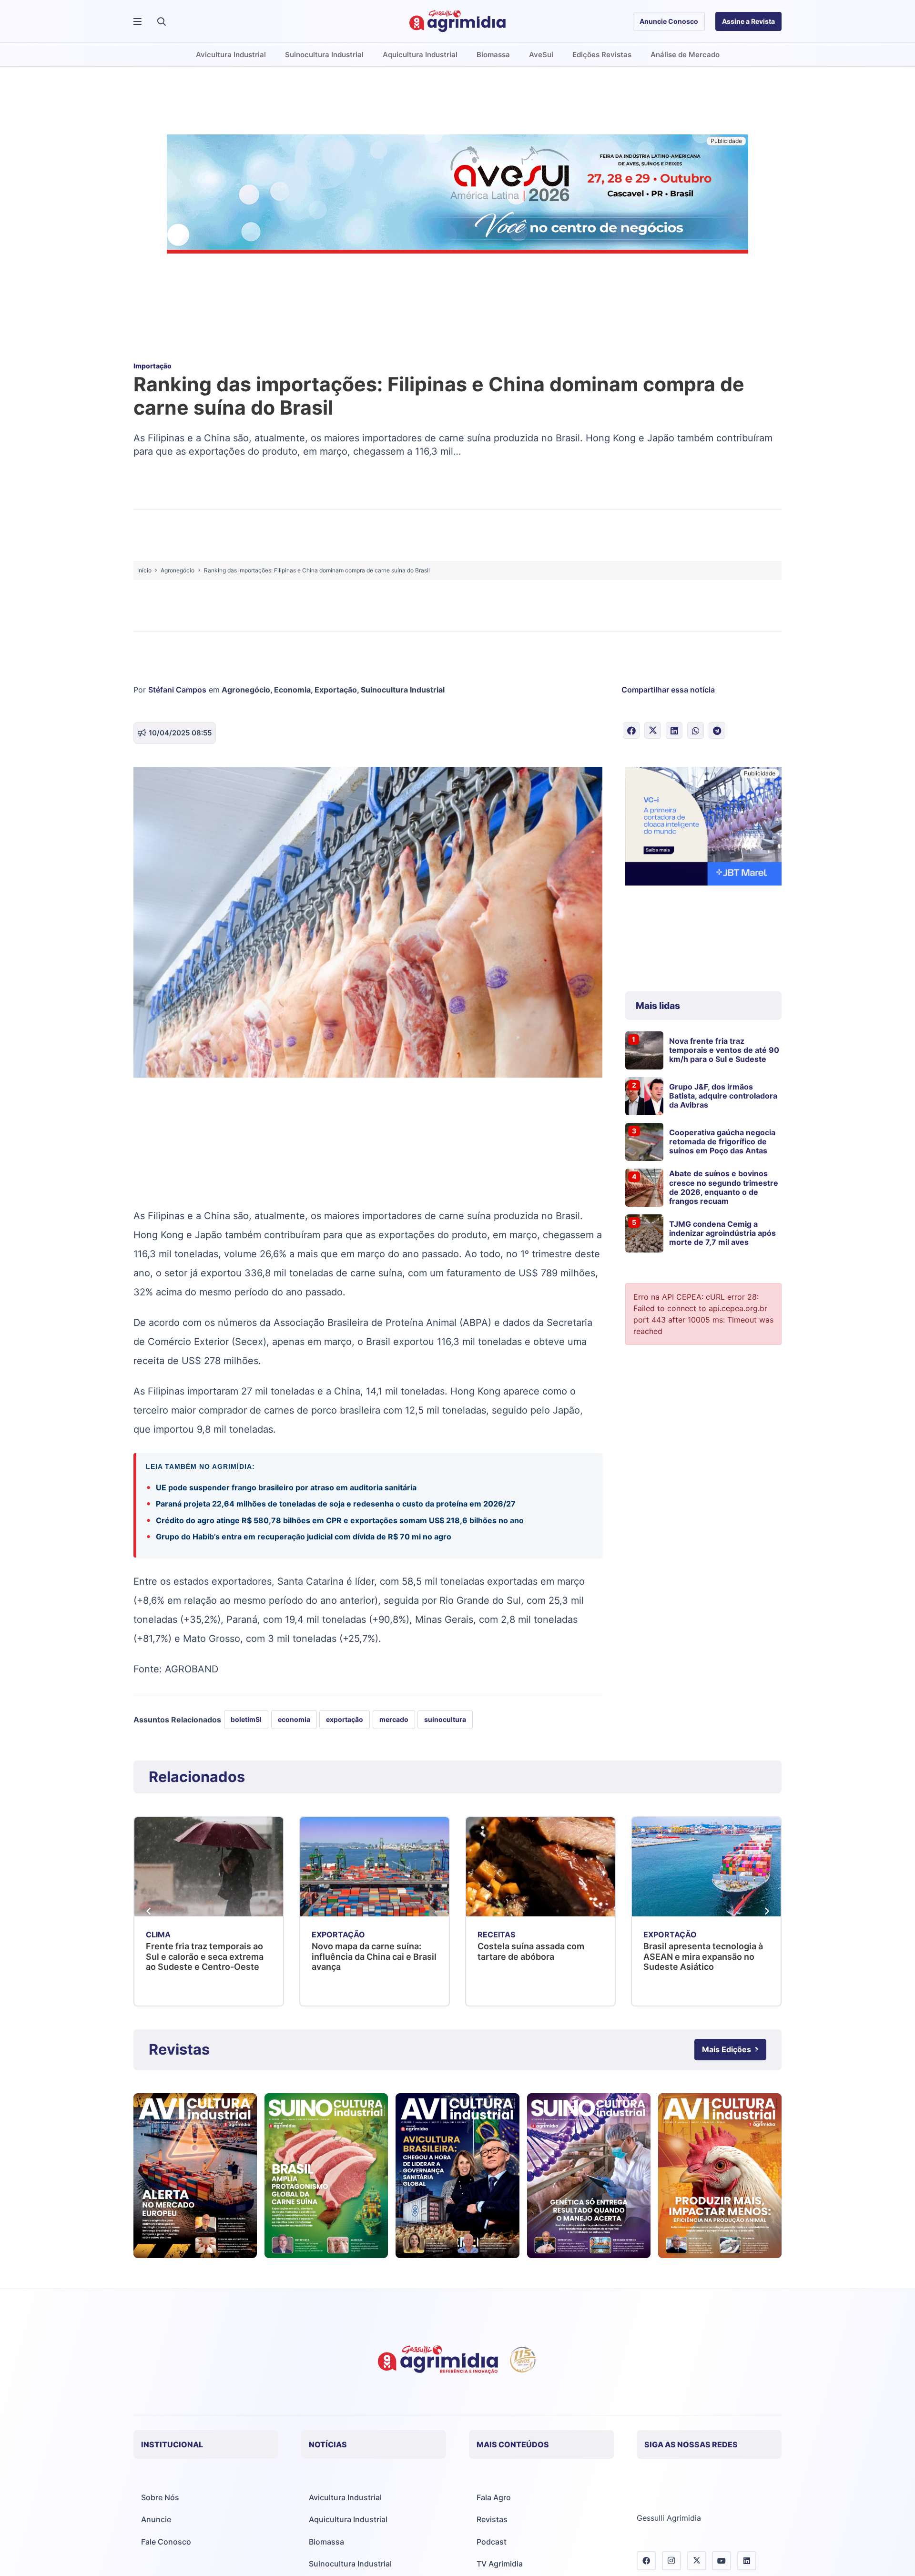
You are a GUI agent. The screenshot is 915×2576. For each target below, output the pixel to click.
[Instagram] (671, 2561)
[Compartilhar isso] (631, 730)
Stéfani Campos (177, 690)
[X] (697, 2561)
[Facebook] (646, 2561)
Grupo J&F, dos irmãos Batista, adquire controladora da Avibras (723, 1096)
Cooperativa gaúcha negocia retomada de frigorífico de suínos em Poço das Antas (722, 1141)
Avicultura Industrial (345, 2497)
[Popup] (137, 22)
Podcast (492, 2542)
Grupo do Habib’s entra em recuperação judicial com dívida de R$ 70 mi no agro (304, 1537)
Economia (292, 690)
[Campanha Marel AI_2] (703, 828)
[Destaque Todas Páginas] (457, 195)
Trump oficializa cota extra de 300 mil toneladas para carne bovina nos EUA (704, 1956)
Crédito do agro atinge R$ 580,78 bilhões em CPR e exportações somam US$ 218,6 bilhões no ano (341, 1520)
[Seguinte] (766, 1911)
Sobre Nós (160, 2497)
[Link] (195, 2176)
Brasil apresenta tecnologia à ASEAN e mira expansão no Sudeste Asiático (537, 1956)
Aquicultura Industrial (348, 2519)
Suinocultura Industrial (403, 690)
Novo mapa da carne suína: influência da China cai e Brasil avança (208, 1956)
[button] (162, 21)
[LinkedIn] (747, 2561)
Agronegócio (246, 690)
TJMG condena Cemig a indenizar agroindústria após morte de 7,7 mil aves (722, 1233)
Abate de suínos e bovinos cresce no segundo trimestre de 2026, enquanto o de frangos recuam (724, 1187)
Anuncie (156, 2519)
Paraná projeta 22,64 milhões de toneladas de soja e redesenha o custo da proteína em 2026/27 (336, 1504)
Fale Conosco (166, 2542)
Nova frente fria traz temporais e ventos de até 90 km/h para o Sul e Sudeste (724, 1050)
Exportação (336, 690)
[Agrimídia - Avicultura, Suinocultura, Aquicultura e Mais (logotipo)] (457, 21)
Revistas (492, 2519)
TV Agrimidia (500, 2564)
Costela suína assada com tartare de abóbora (365, 1951)
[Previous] (149, 1911)
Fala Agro (494, 2497)
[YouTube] (722, 2561)
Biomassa (326, 2542)
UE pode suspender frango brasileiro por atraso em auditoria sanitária (286, 1487)
